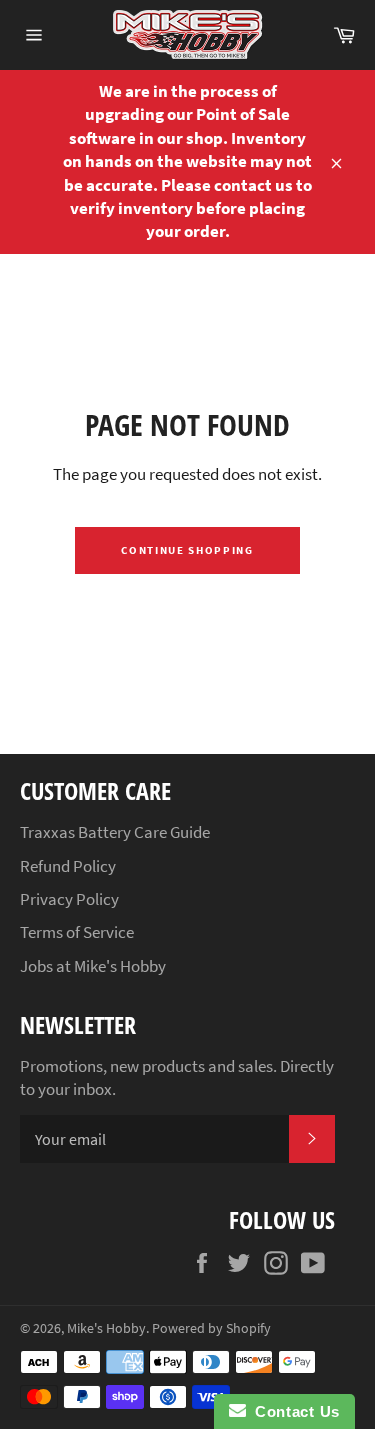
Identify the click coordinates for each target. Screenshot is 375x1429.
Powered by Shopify (211, 1328)
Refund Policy (68, 866)
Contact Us (293, 1411)
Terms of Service (77, 932)
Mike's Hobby (106, 1328)
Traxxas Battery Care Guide (115, 832)
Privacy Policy (69, 899)
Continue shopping (187, 550)
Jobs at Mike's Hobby (93, 966)
